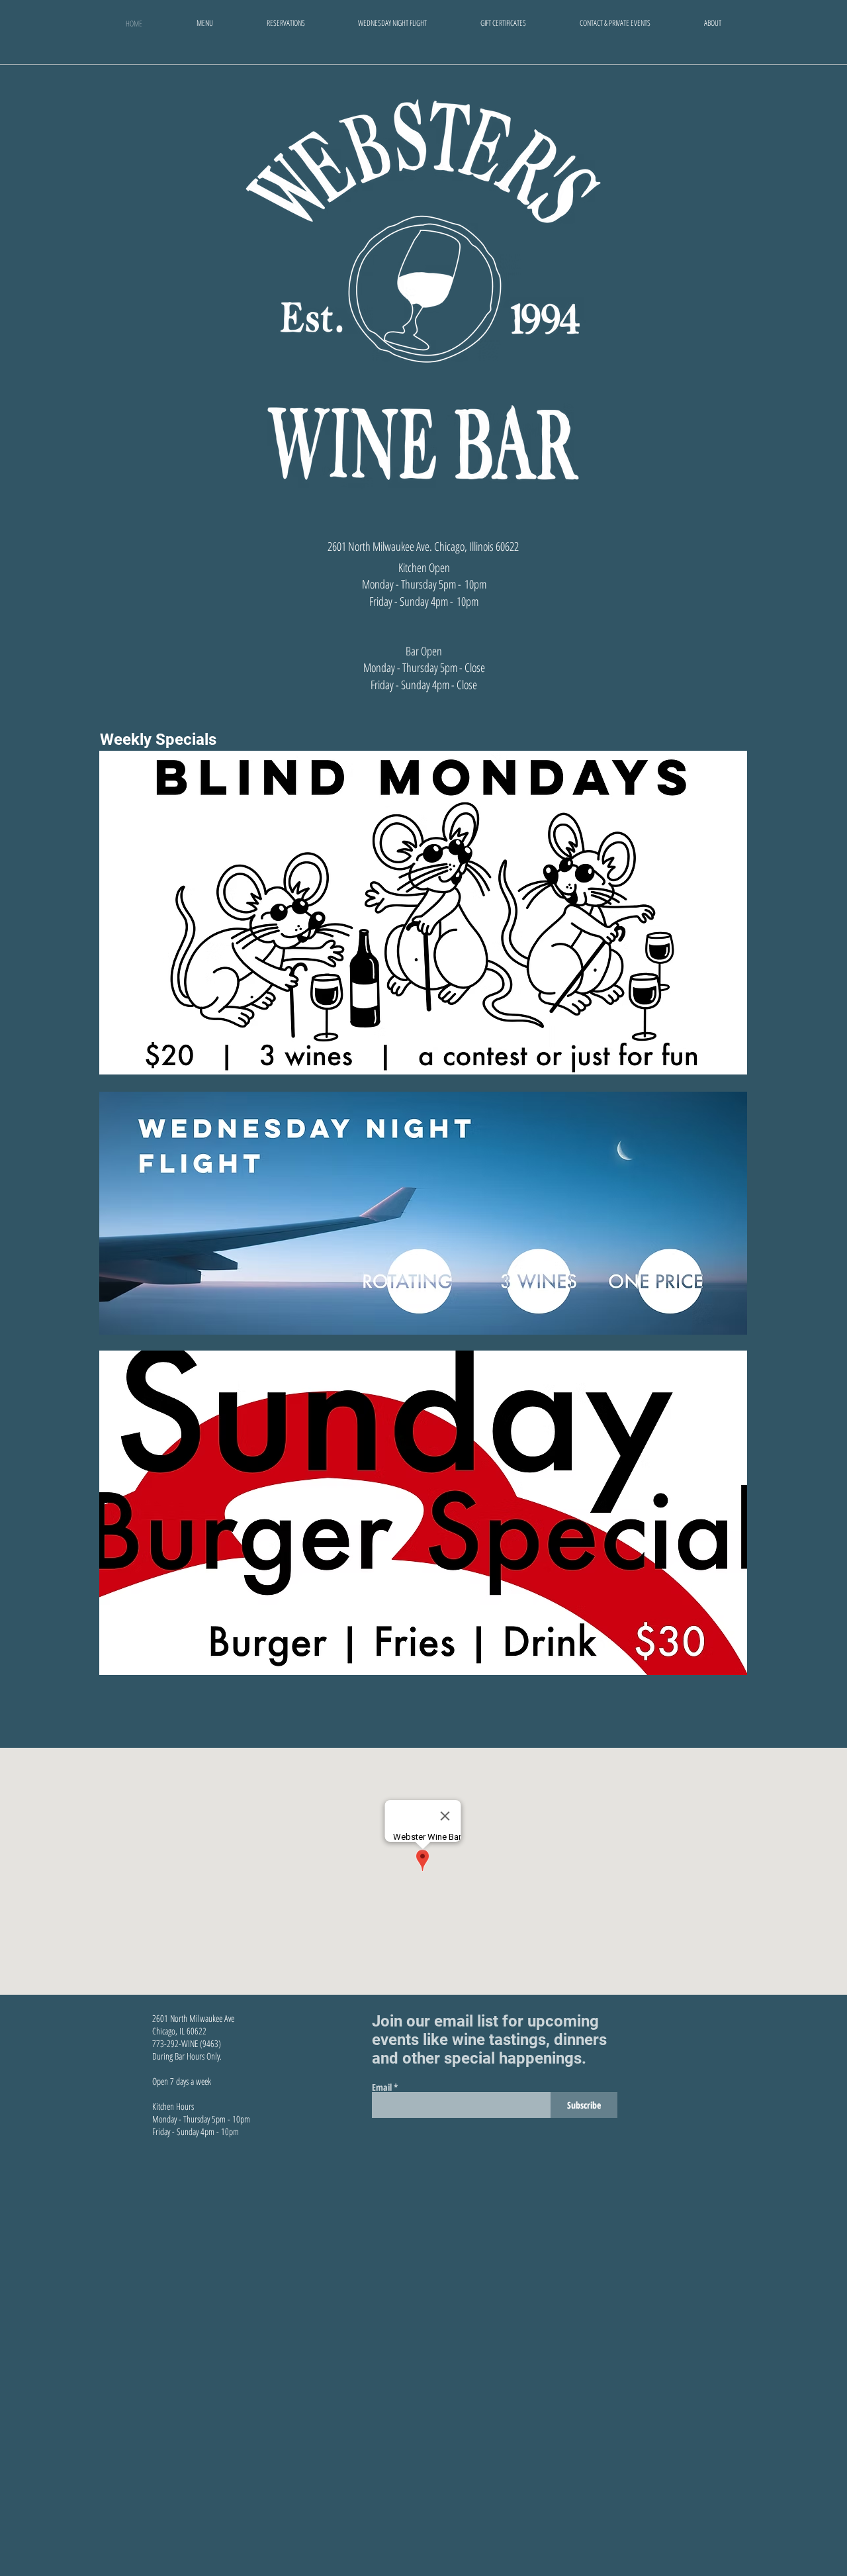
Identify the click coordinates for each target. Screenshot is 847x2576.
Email (382, 2087)
